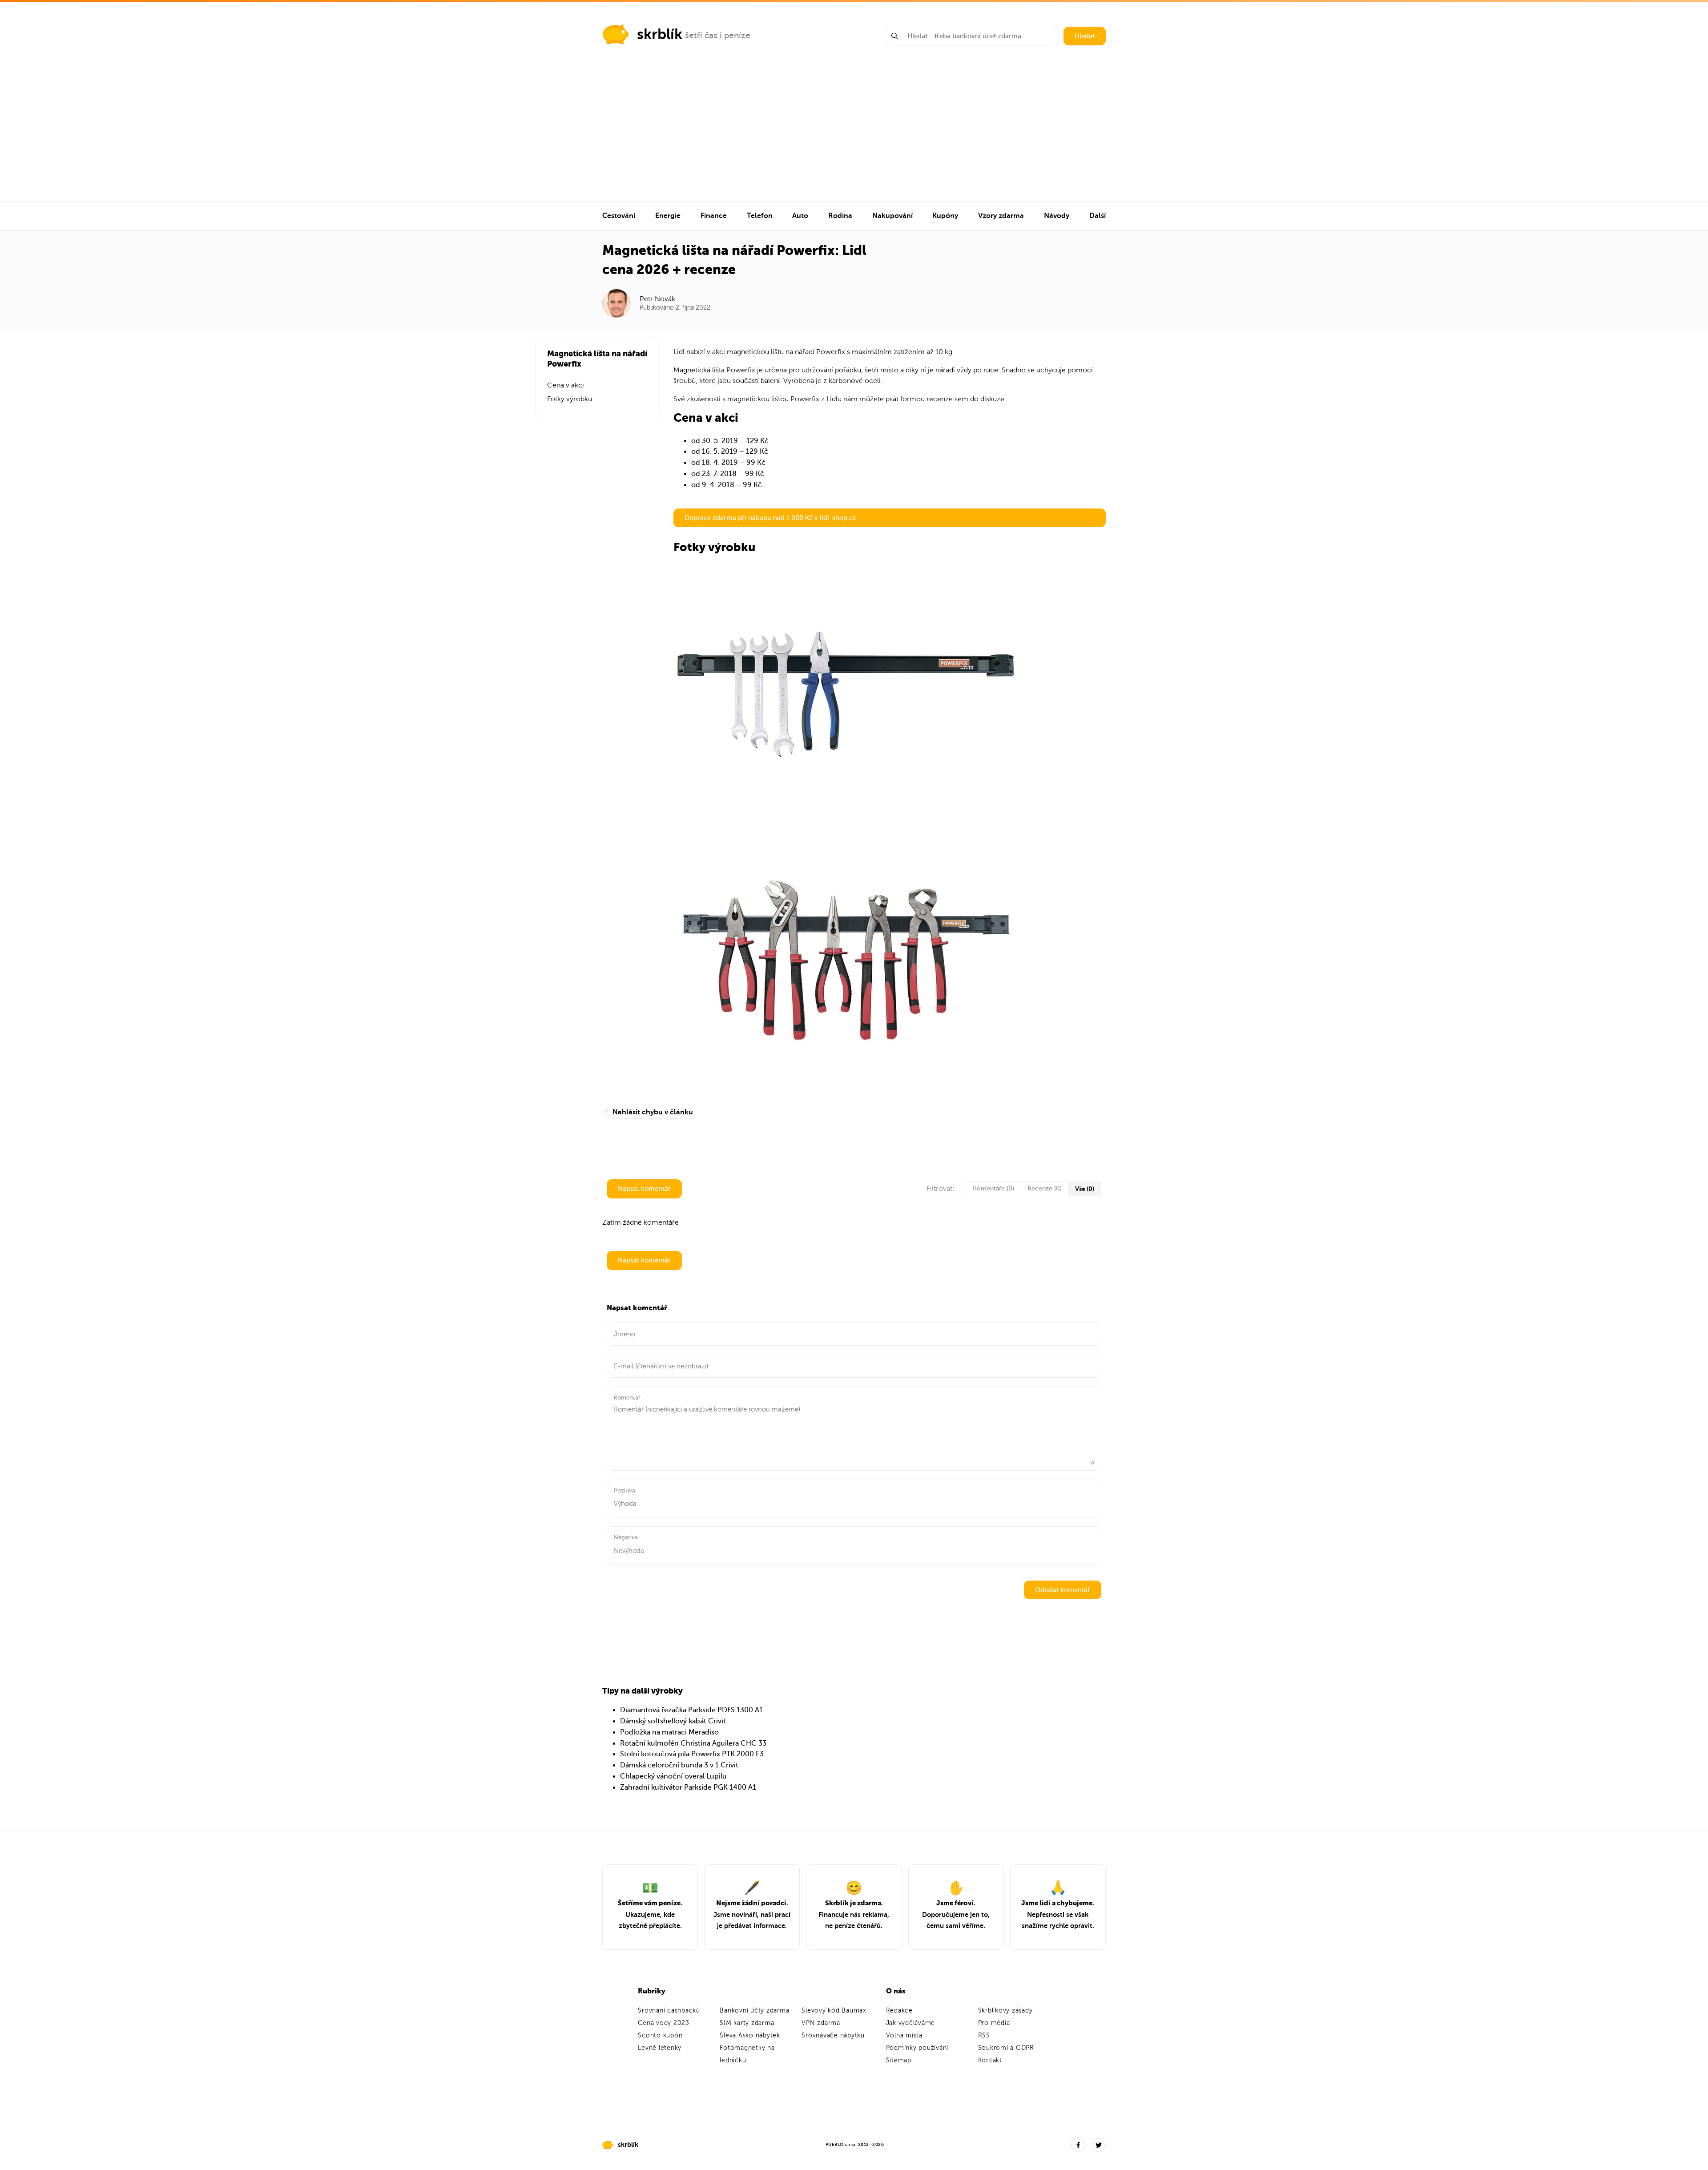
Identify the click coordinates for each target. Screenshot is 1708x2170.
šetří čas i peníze (718, 35)
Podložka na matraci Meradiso (669, 1732)
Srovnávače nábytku (833, 2035)
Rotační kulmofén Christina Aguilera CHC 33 (693, 1743)
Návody (1057, 216)
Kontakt (990, 2060)
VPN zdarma (821, 2023)
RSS (984, 2035)
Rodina (840, 216)
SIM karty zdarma (747, 2023)
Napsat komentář (644, 1189)
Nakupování (892, 216)
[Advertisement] (854, 134)
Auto (800, 216)
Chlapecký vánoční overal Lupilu (673, 1776)
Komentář (627, 1398)
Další (1098, 216)
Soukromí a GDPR (1006, 2048)
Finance (714, 216)
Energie (668, 216)
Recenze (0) (1045, 1188)
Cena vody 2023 (664, 2023)
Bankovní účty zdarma (754, 2011)
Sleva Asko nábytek (750, 2035)
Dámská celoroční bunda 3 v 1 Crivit (679, 1765)
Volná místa (904, 2035)
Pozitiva (624, 1490)
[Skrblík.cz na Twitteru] (1099, 2145)
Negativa (626, 1537)
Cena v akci (566, 385)
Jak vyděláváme (911, 2023)
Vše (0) (1085, 1189)
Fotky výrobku (570, 399)
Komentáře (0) (993, 1188)
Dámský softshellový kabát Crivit (673, 1721)
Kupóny (945, 216)
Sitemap (899, 2060)
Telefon (760, 216)
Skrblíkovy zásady (1005, 2011)
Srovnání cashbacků (669, 2011)
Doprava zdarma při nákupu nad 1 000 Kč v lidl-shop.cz (770, 518)
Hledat (1085, 36)
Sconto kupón (660, 2035)
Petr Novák (657, 299)
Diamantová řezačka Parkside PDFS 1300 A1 (691, 1710)
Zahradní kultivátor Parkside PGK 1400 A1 (688, 1787)
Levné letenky (660, 2048)
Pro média (994, 2023)
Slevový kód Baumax (834, 2011)
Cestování (619, 216)
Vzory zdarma (1001, 216)
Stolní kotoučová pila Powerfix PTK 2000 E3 (692, 1754)
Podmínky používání (917, 2048)
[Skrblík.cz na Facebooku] (1078, 2145)
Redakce (899, 2011)
